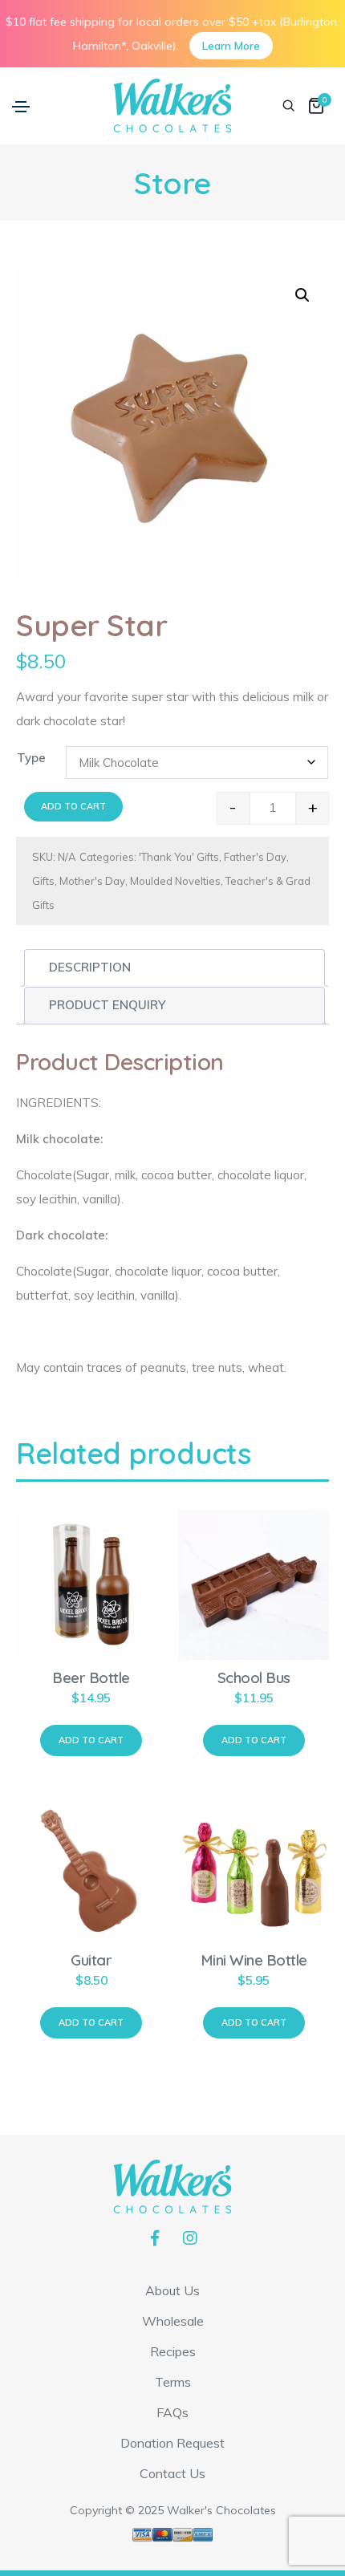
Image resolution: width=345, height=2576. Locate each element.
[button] (302, 295)
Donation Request (172, 2443)
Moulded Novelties (175, 881)
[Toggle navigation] (21, 107)
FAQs (172, 2412)
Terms (173, 2382)
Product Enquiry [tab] (107, 1005)
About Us (172, 2290)
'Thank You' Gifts (179, 857)
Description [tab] (90, 967)
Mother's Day (92, 881)
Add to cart (73, 806)
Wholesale (173, 2321)
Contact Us (172, 2473)
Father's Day (255, 857)
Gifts (43, 881)
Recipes (173, 2351)
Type (31, 758)
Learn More (231, 46)
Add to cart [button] (91, 1740)
